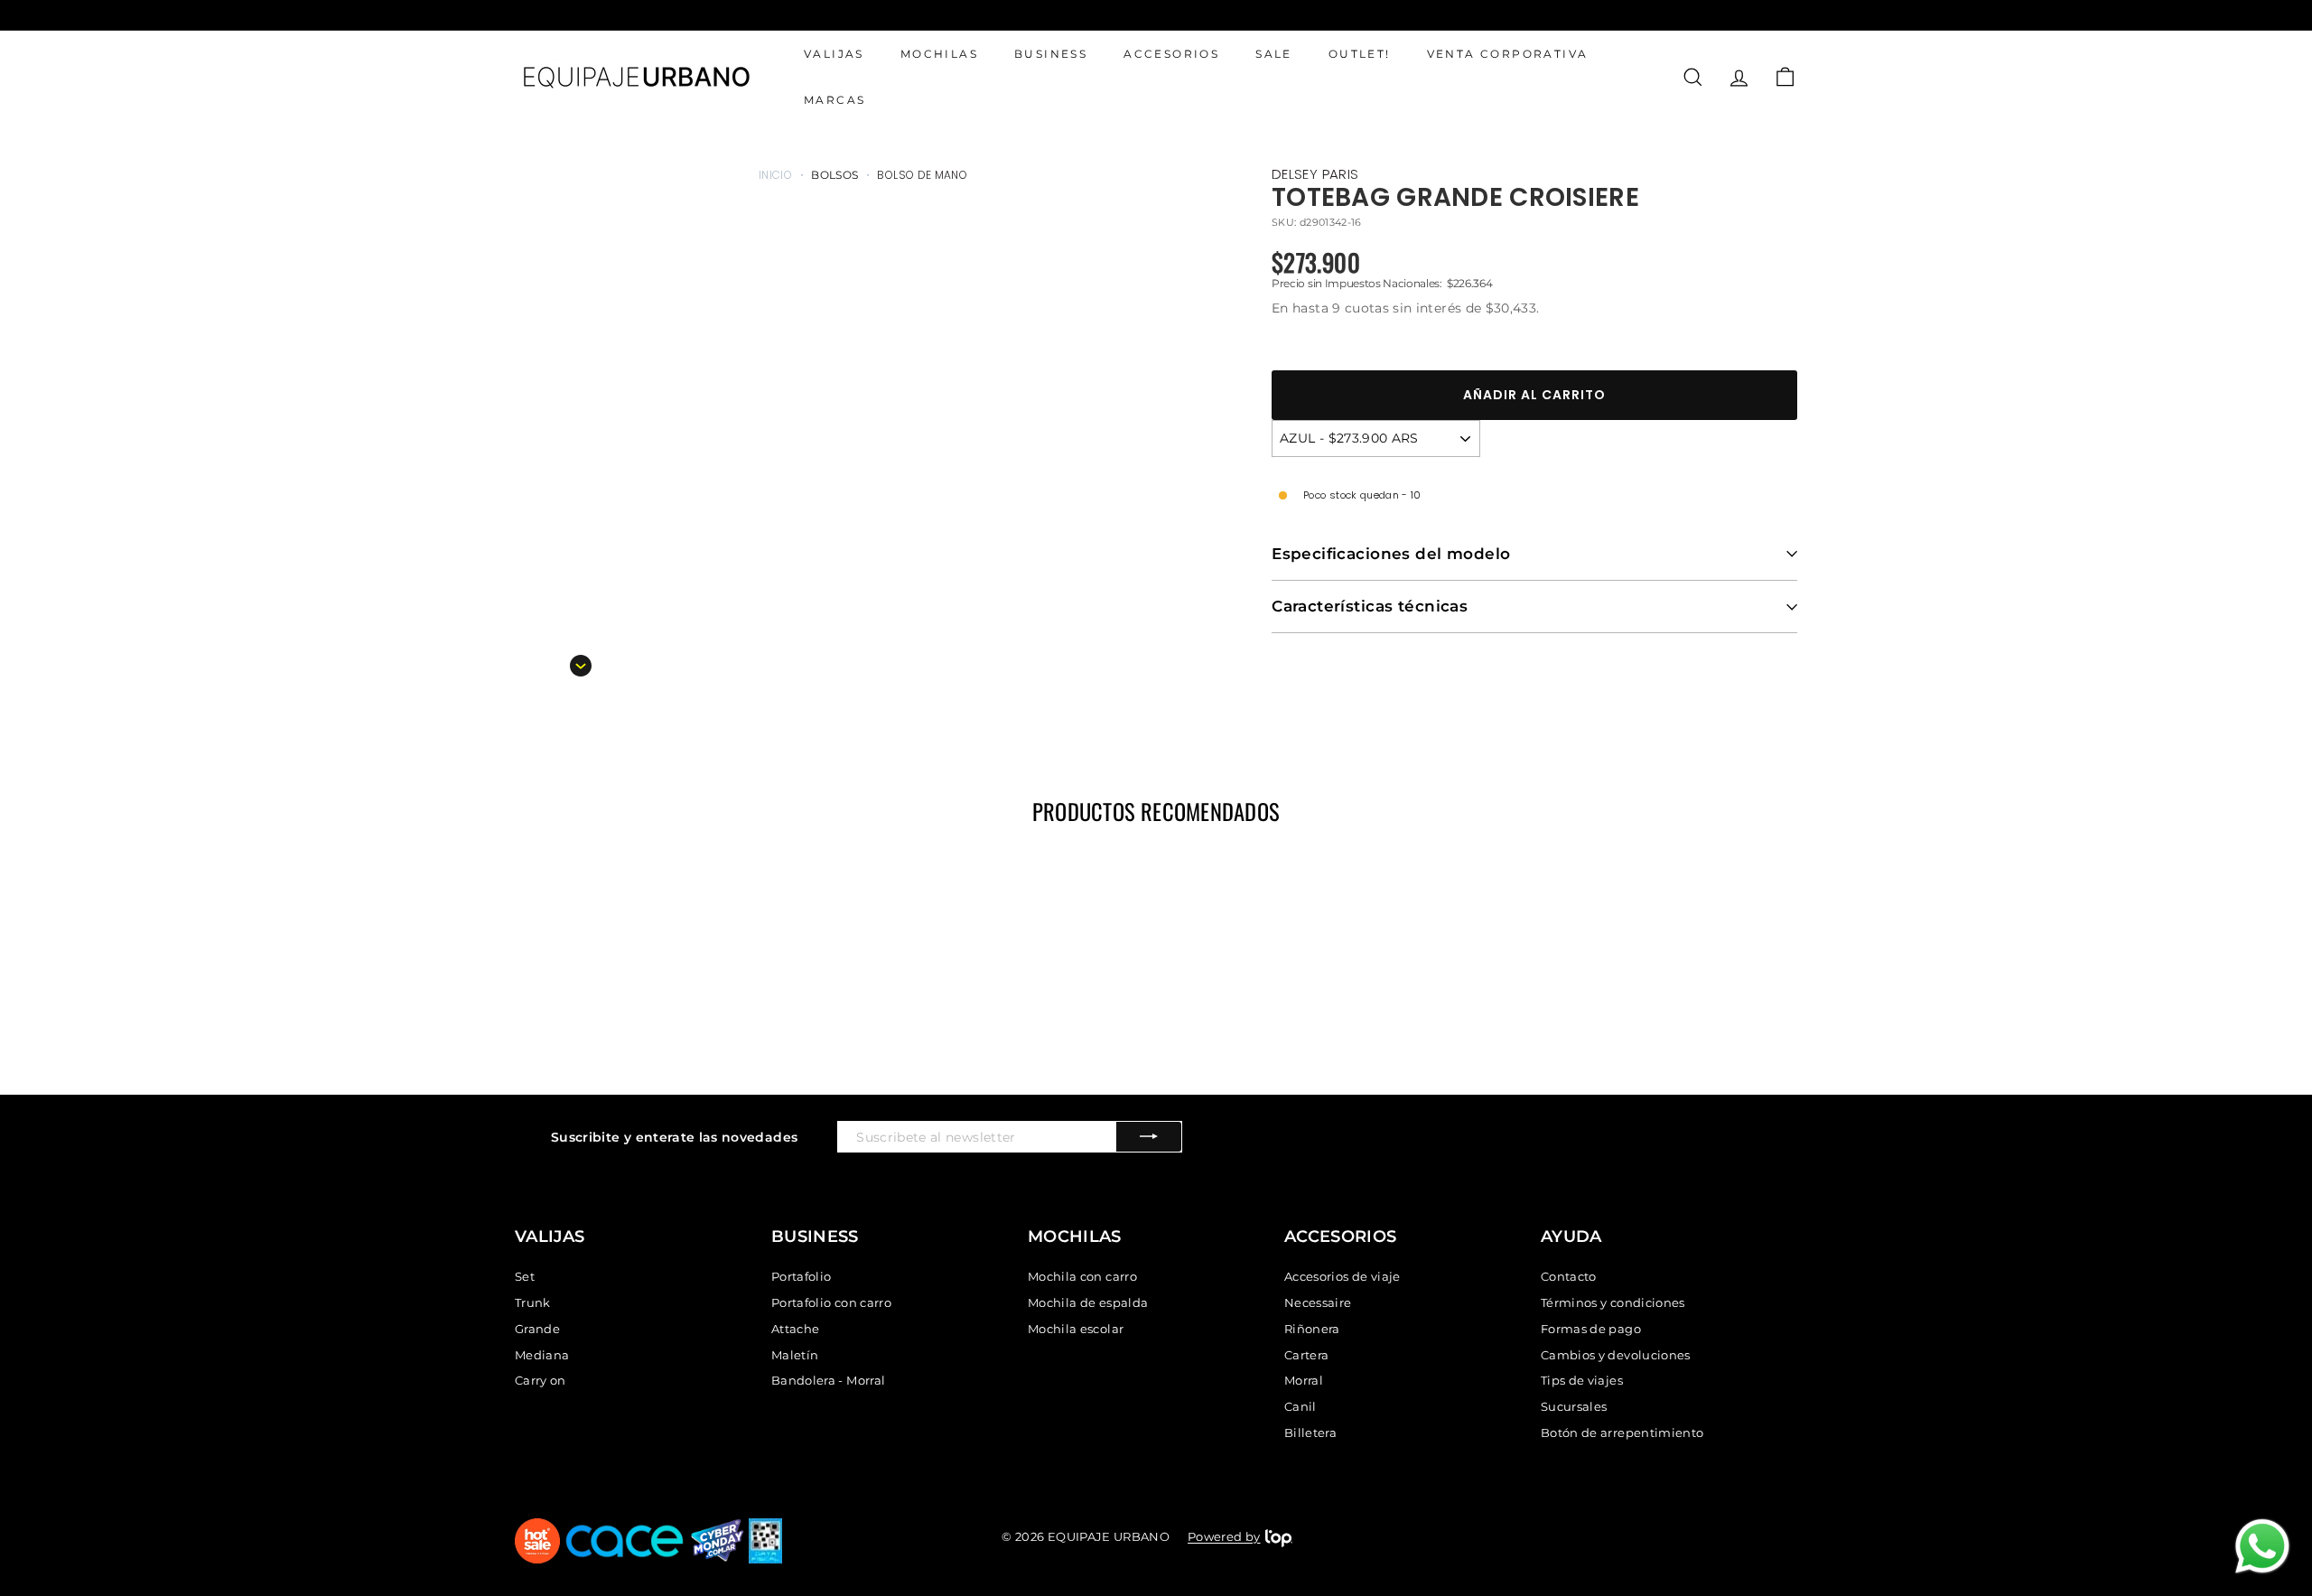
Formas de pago (1591, 1329)
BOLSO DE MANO (922, 175)
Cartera (1306, 1355)
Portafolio (802, 1276)
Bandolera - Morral (828, 1380)
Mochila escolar (1076, 1329)
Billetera (1310, 1433)
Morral (1304, 1380)
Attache (795, 1329)
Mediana (542, 1355)
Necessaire (1318, 1302)
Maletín (795, 1355)
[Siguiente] (581, 666)
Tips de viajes (1582, 1380)
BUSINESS (1051, 54)
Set (525, 1276)
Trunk (533, 1302)
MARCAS (834, 101)
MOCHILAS (939, 54)
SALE (1274, 54)
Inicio (775, 175)
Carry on (541, 1380)
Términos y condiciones (1613, 1302)
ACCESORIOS (1171, 54)
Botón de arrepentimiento (1622, 1433)
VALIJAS (834, 54)
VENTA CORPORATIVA (1508, 54)
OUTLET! (1360, 54)
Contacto (1569, 1276)
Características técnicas (1370, 606)
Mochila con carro (1082, 1276)
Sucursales (1574, 1406)
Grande (537, 1329)
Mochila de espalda (1088, 1302)
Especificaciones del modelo (1391, 554)
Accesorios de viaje (1342, 1276)
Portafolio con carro (831, 1302)
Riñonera (1312, 1329)
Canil (1300, 1406)
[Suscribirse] (1149, 1137)
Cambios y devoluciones (1616, 1355)
